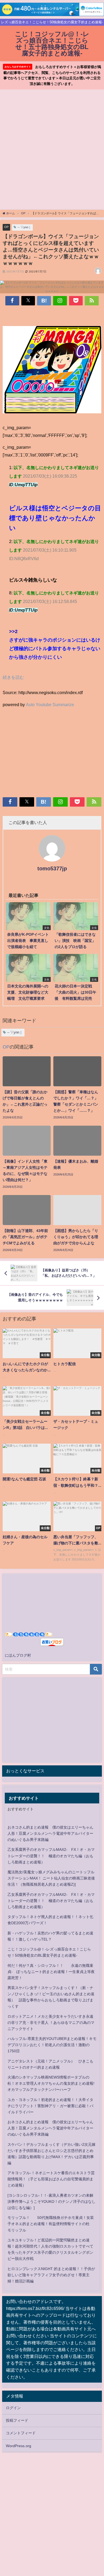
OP (6, 227)
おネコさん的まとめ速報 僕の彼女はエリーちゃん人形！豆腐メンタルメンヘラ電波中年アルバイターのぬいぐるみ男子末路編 (50, 1833)
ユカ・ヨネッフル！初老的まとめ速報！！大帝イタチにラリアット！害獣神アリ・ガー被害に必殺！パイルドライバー (50, 2106)
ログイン (13, 2408)
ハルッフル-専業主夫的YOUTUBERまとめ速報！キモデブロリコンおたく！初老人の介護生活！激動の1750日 (52, 2045)
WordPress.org (19, 2446)
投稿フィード (17, 2420)
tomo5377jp (52, 868)
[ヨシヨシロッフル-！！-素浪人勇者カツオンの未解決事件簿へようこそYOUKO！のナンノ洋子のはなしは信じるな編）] (51, 2201)
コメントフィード (21, 2433)
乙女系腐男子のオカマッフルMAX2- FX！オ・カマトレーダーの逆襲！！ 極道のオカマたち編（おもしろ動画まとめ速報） (51, 1856)
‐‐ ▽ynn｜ (24, 227)
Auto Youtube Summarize (50, 705)
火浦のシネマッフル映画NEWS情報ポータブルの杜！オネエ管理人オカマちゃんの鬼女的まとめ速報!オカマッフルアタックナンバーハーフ (51, 2083)
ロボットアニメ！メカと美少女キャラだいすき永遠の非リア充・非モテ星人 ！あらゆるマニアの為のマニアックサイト (51, 2023)
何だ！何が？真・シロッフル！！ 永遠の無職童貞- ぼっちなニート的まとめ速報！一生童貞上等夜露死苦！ (51, 1972)
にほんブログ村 (18, 1655)
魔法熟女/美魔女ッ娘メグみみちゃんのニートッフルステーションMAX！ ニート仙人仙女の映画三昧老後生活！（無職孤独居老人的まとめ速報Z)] (51, 1878)
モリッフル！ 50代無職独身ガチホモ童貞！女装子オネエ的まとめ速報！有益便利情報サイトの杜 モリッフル (51, 2224)
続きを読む (13, 677)
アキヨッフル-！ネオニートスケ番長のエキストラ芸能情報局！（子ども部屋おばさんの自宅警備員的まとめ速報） (51, 2179)
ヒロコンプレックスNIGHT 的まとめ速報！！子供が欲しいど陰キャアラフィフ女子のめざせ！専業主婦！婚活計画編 (51, 2275)
